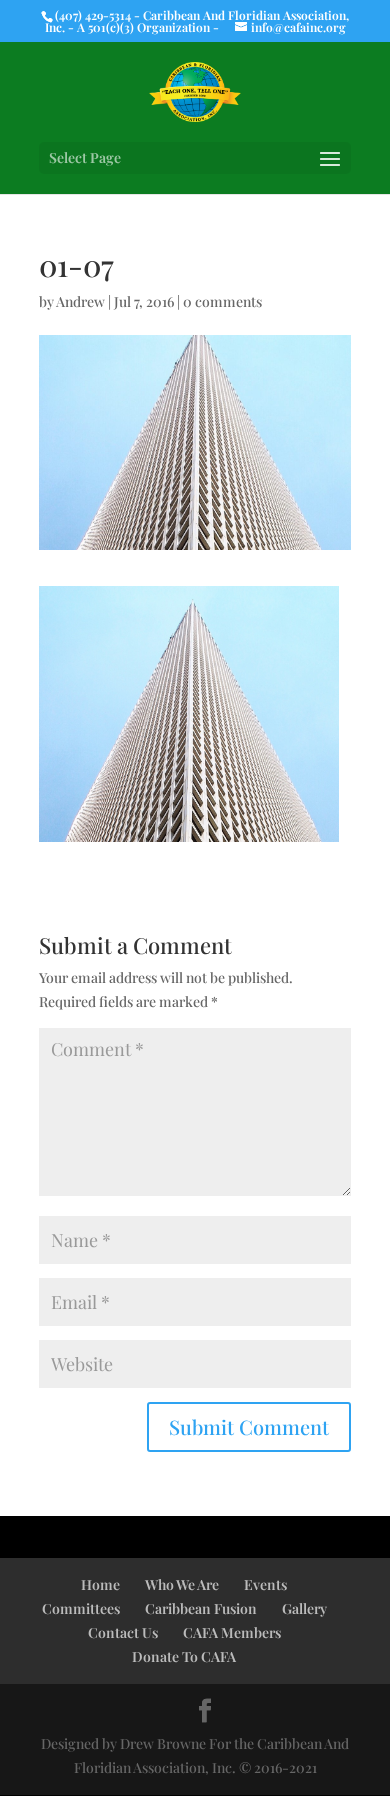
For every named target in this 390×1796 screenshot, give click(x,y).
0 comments (222, 301)
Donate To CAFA (184, 1656)
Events (265, 1584)
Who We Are (182, 1584)
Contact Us (123, 1632)
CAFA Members (232, 1632)
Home (100, 1584)
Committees (81, 1608)
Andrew (80, 301)
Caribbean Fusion (201, 1608)
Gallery (304, 1608)
